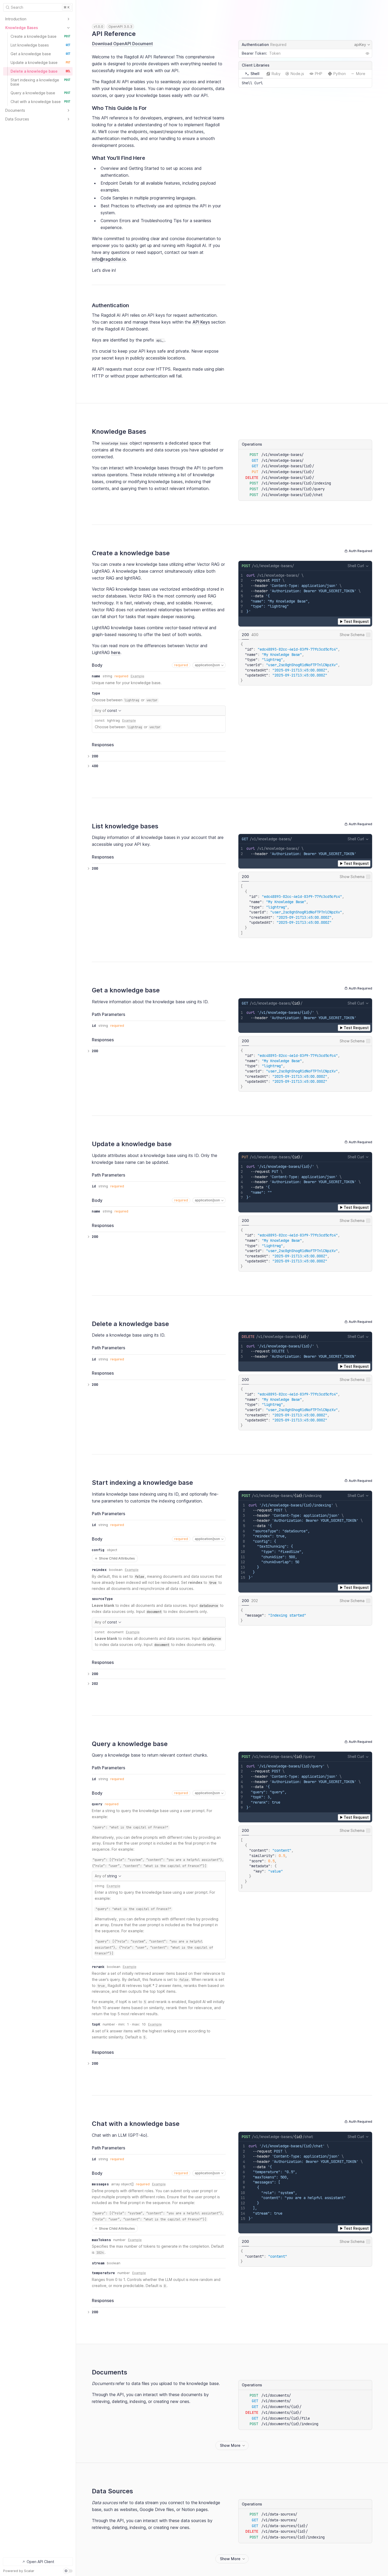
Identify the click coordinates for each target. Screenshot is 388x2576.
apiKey (363, 45)
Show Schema (352, 635)
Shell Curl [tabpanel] (252, 83)
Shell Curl (356, 566)
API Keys (201, 322)
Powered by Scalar (19, 2571)
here (116, 652)
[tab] (252, 74)
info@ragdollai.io (109, 259)
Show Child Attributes (114, 1559)
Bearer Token (254, 53)
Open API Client (40, 2562)
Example (138, 676)
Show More (230, 2445)
